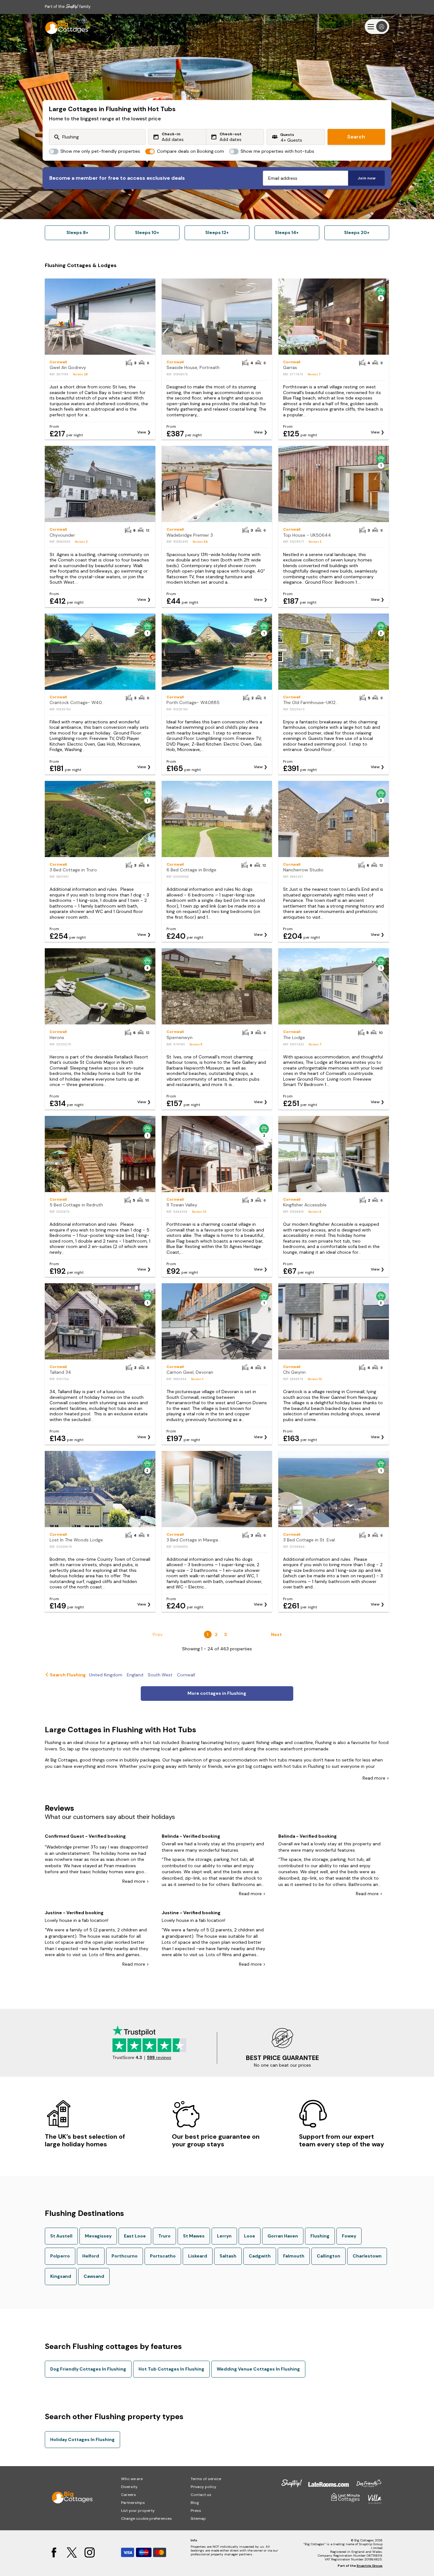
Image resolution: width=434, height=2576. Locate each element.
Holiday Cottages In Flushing (82, 2439)
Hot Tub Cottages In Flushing (171, 2369)
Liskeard (198, 2256)
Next (276, 1634)
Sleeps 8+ (77, 232)
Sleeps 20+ (357, 232)
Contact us (201, 2495)
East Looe (135, 2236)
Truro (164, 2236)
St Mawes (194, 2236)
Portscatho (163, 2256)
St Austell (61, 2236)
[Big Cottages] (64, 27)
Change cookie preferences (146, 2519)
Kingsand (61, 2276)
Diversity (129, 2487)
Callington (329, 2256)
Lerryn (224, 2236)
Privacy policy (203, 2487)
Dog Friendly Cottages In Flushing (88, 2369)
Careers (129, 2495)
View (142, 432)
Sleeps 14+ (287, 232)
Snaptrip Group (370, 2566)
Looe (250, 2236)
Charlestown (367, 2256)
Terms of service (206, 2479)
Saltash (228, 2256)
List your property (138, 2511)
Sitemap (198, 2519)
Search (356, 137)
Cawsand (94, 2276)
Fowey (349, 2236)
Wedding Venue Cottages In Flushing (258, 2369)
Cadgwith (260, 2256)
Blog (195, 2503)
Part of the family (68, 7)
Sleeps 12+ (217, 232)
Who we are (132, 2479)
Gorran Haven (283, 2236)
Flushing (320, 2236)
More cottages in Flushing (217, 1693)
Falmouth (294, 2256)
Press (196, 2511)
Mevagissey (98, 2236)
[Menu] (377, 27)
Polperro (60, 2256)
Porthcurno (125, 2256)
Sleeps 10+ (147, 232)
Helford (91, 2256)
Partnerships (133, 2503)
